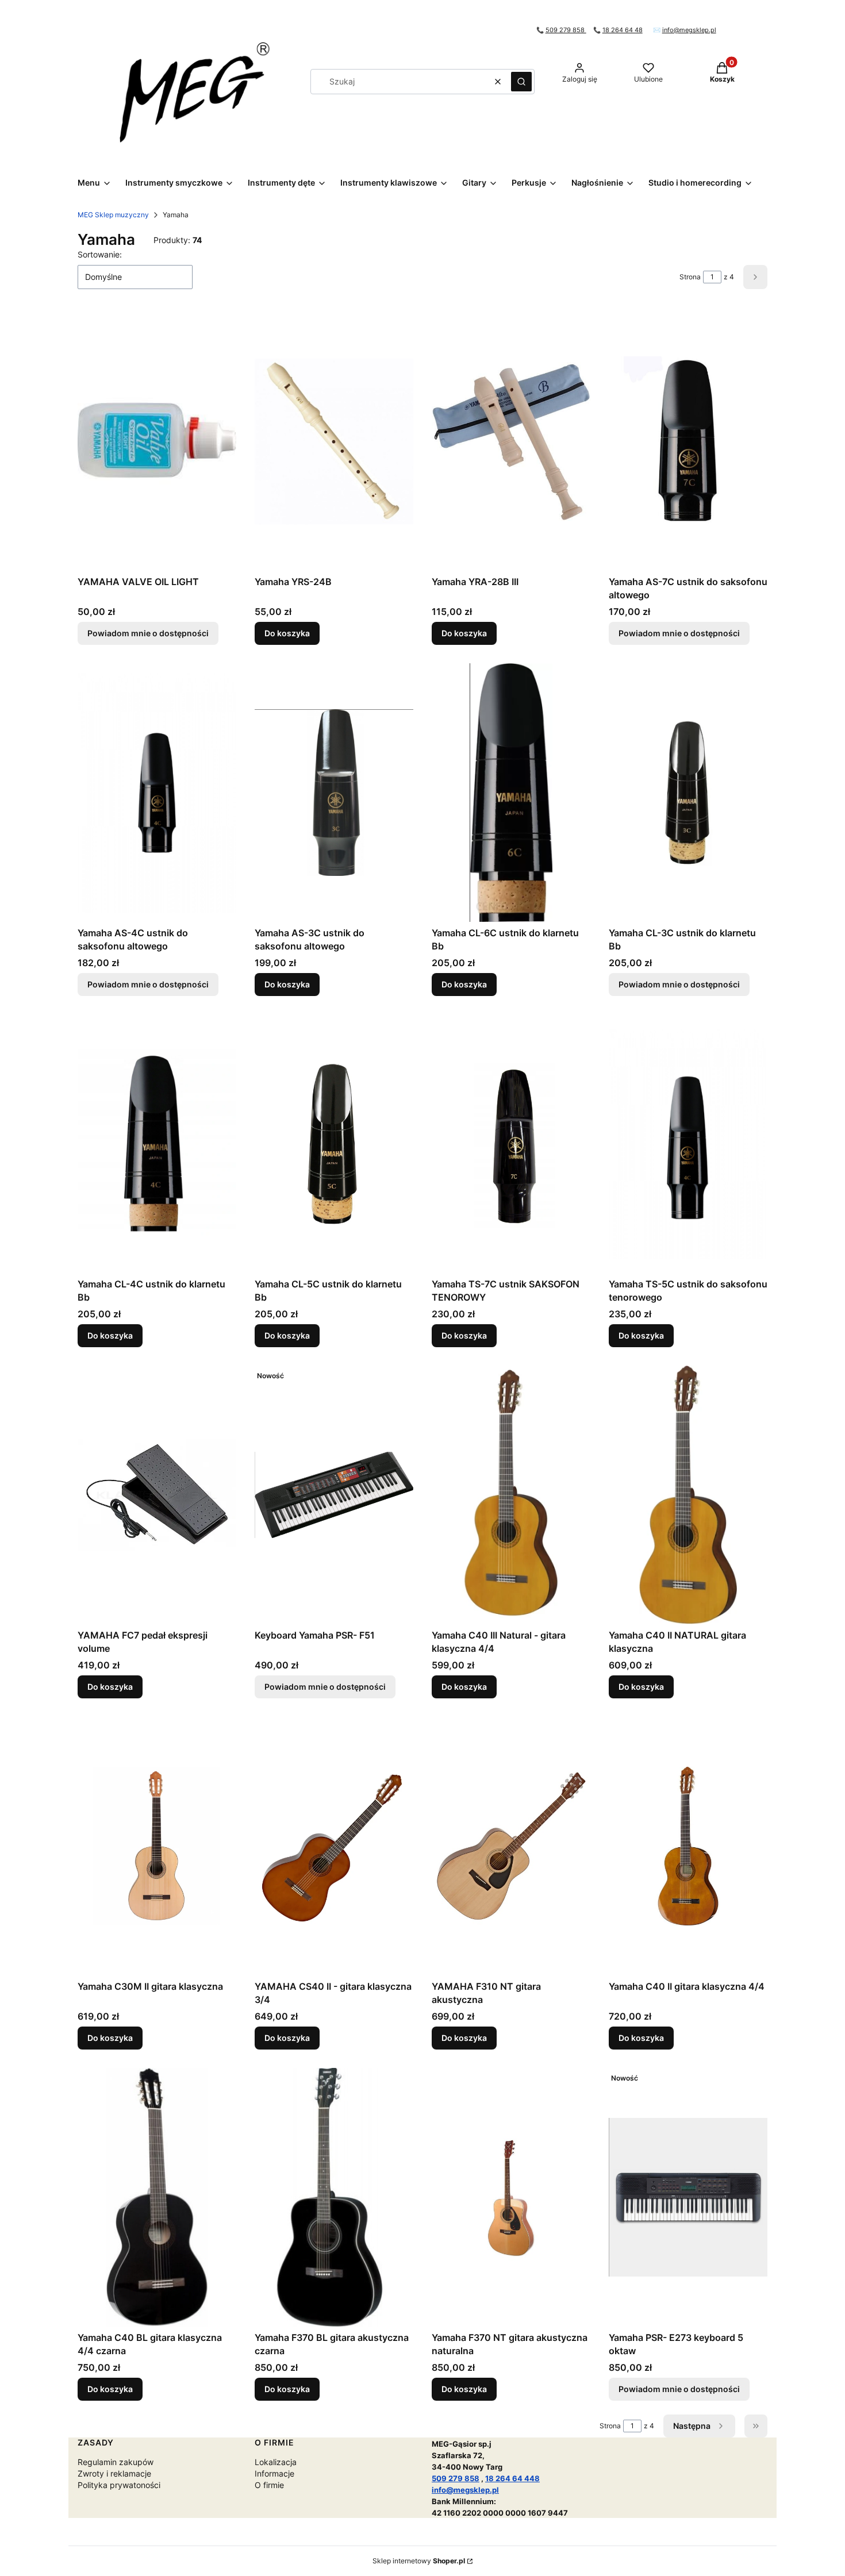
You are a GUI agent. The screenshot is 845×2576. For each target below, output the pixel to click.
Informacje (274, 2473)
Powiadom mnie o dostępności (148, 633)
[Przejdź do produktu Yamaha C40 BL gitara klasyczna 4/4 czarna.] (157, 2197)
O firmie (269, 2485)
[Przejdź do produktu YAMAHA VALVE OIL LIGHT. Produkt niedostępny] (157, 441)
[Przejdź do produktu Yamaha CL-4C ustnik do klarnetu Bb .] (157, 1144)
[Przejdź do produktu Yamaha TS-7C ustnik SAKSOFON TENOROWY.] (511, 1144)
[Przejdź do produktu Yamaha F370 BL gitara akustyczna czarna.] (334, 2197)
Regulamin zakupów (116, 2462)
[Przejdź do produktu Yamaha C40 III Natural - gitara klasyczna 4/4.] (511, 1495)
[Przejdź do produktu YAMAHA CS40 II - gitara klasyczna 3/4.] (334, 1846)
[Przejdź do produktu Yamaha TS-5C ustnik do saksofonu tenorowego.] (688, 1144)
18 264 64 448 (512, 2478)
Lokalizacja (276, 2462)
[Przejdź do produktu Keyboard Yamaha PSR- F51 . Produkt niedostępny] (334, 1495)
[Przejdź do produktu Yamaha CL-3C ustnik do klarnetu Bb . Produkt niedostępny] (688, 793)
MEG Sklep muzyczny (113, 215)
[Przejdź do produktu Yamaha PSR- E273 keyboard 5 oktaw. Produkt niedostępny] (688, 2197)
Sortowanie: (100, 254)
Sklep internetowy (419, 2561)
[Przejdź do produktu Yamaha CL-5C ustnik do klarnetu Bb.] (334, 1144)
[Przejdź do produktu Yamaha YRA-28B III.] (511, 441)
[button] (521, 82)
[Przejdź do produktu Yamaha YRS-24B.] (334, 441)
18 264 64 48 (623, 30)
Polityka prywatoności (119, 2485)
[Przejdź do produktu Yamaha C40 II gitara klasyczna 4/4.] (688, 1846)
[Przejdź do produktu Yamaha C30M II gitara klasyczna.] (157, 1846)
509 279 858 (566, 30)
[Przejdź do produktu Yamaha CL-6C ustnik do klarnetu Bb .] (511, 793)
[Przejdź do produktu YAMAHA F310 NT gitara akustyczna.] (511, 1846)
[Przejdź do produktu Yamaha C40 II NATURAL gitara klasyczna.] (688, 1495)
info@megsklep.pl (689, 30)
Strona (690, 277)
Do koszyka (287, 633)
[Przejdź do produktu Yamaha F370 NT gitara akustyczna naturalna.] (511, 2197)
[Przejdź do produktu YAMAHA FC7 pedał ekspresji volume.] (157, 1495)
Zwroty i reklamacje (114, 2473)
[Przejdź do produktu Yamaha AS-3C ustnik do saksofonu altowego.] (334, 793)
